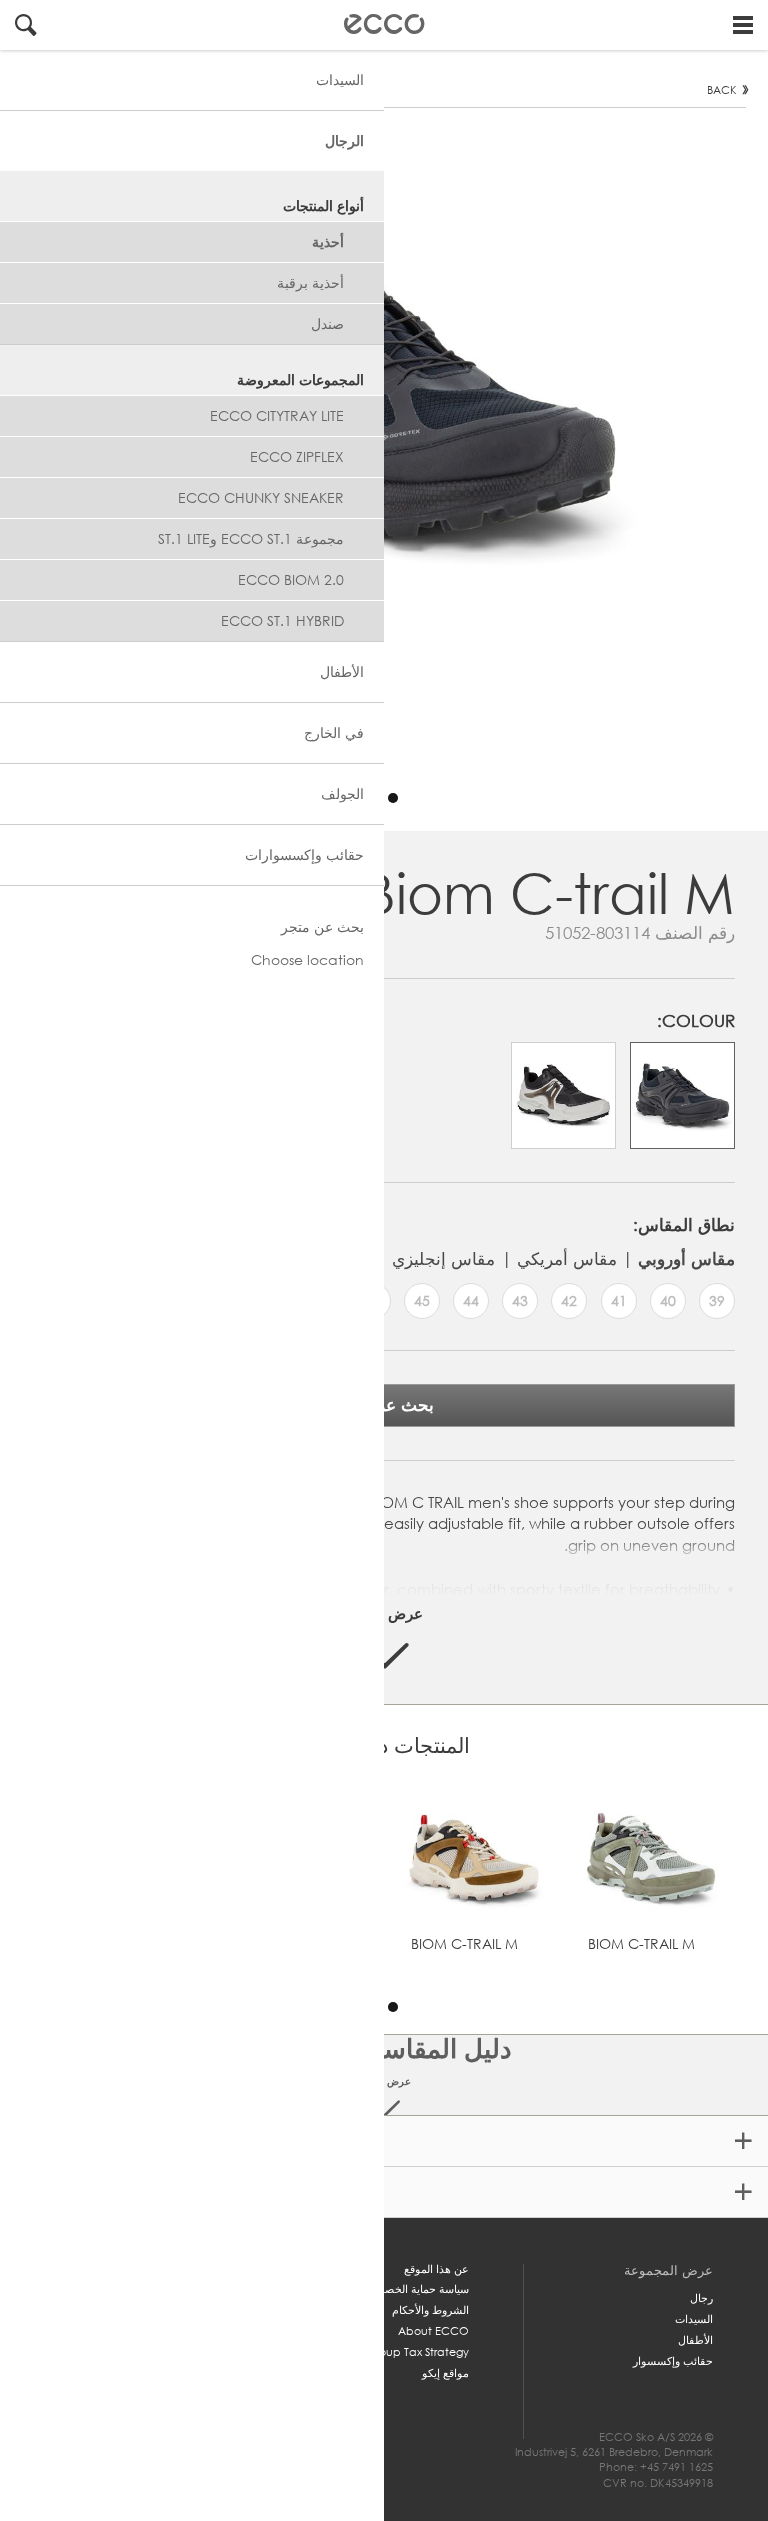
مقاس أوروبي (686, 1258)
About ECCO (433, 2331)
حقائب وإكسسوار (673, 2361)
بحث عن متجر (384, 1404)
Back (722, 90)
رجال (701, 2298)
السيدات (694, 2319)
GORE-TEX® (386, 2141)
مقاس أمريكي (567, 1258)
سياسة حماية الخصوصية (415, 2289)
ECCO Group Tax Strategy (399, 2352)
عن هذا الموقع (436, 2269)
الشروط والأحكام (430, 2310)
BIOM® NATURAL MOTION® (386, 2192)
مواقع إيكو (445, 2373)
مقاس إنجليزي (443, 1258)
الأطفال (695, 2340)
